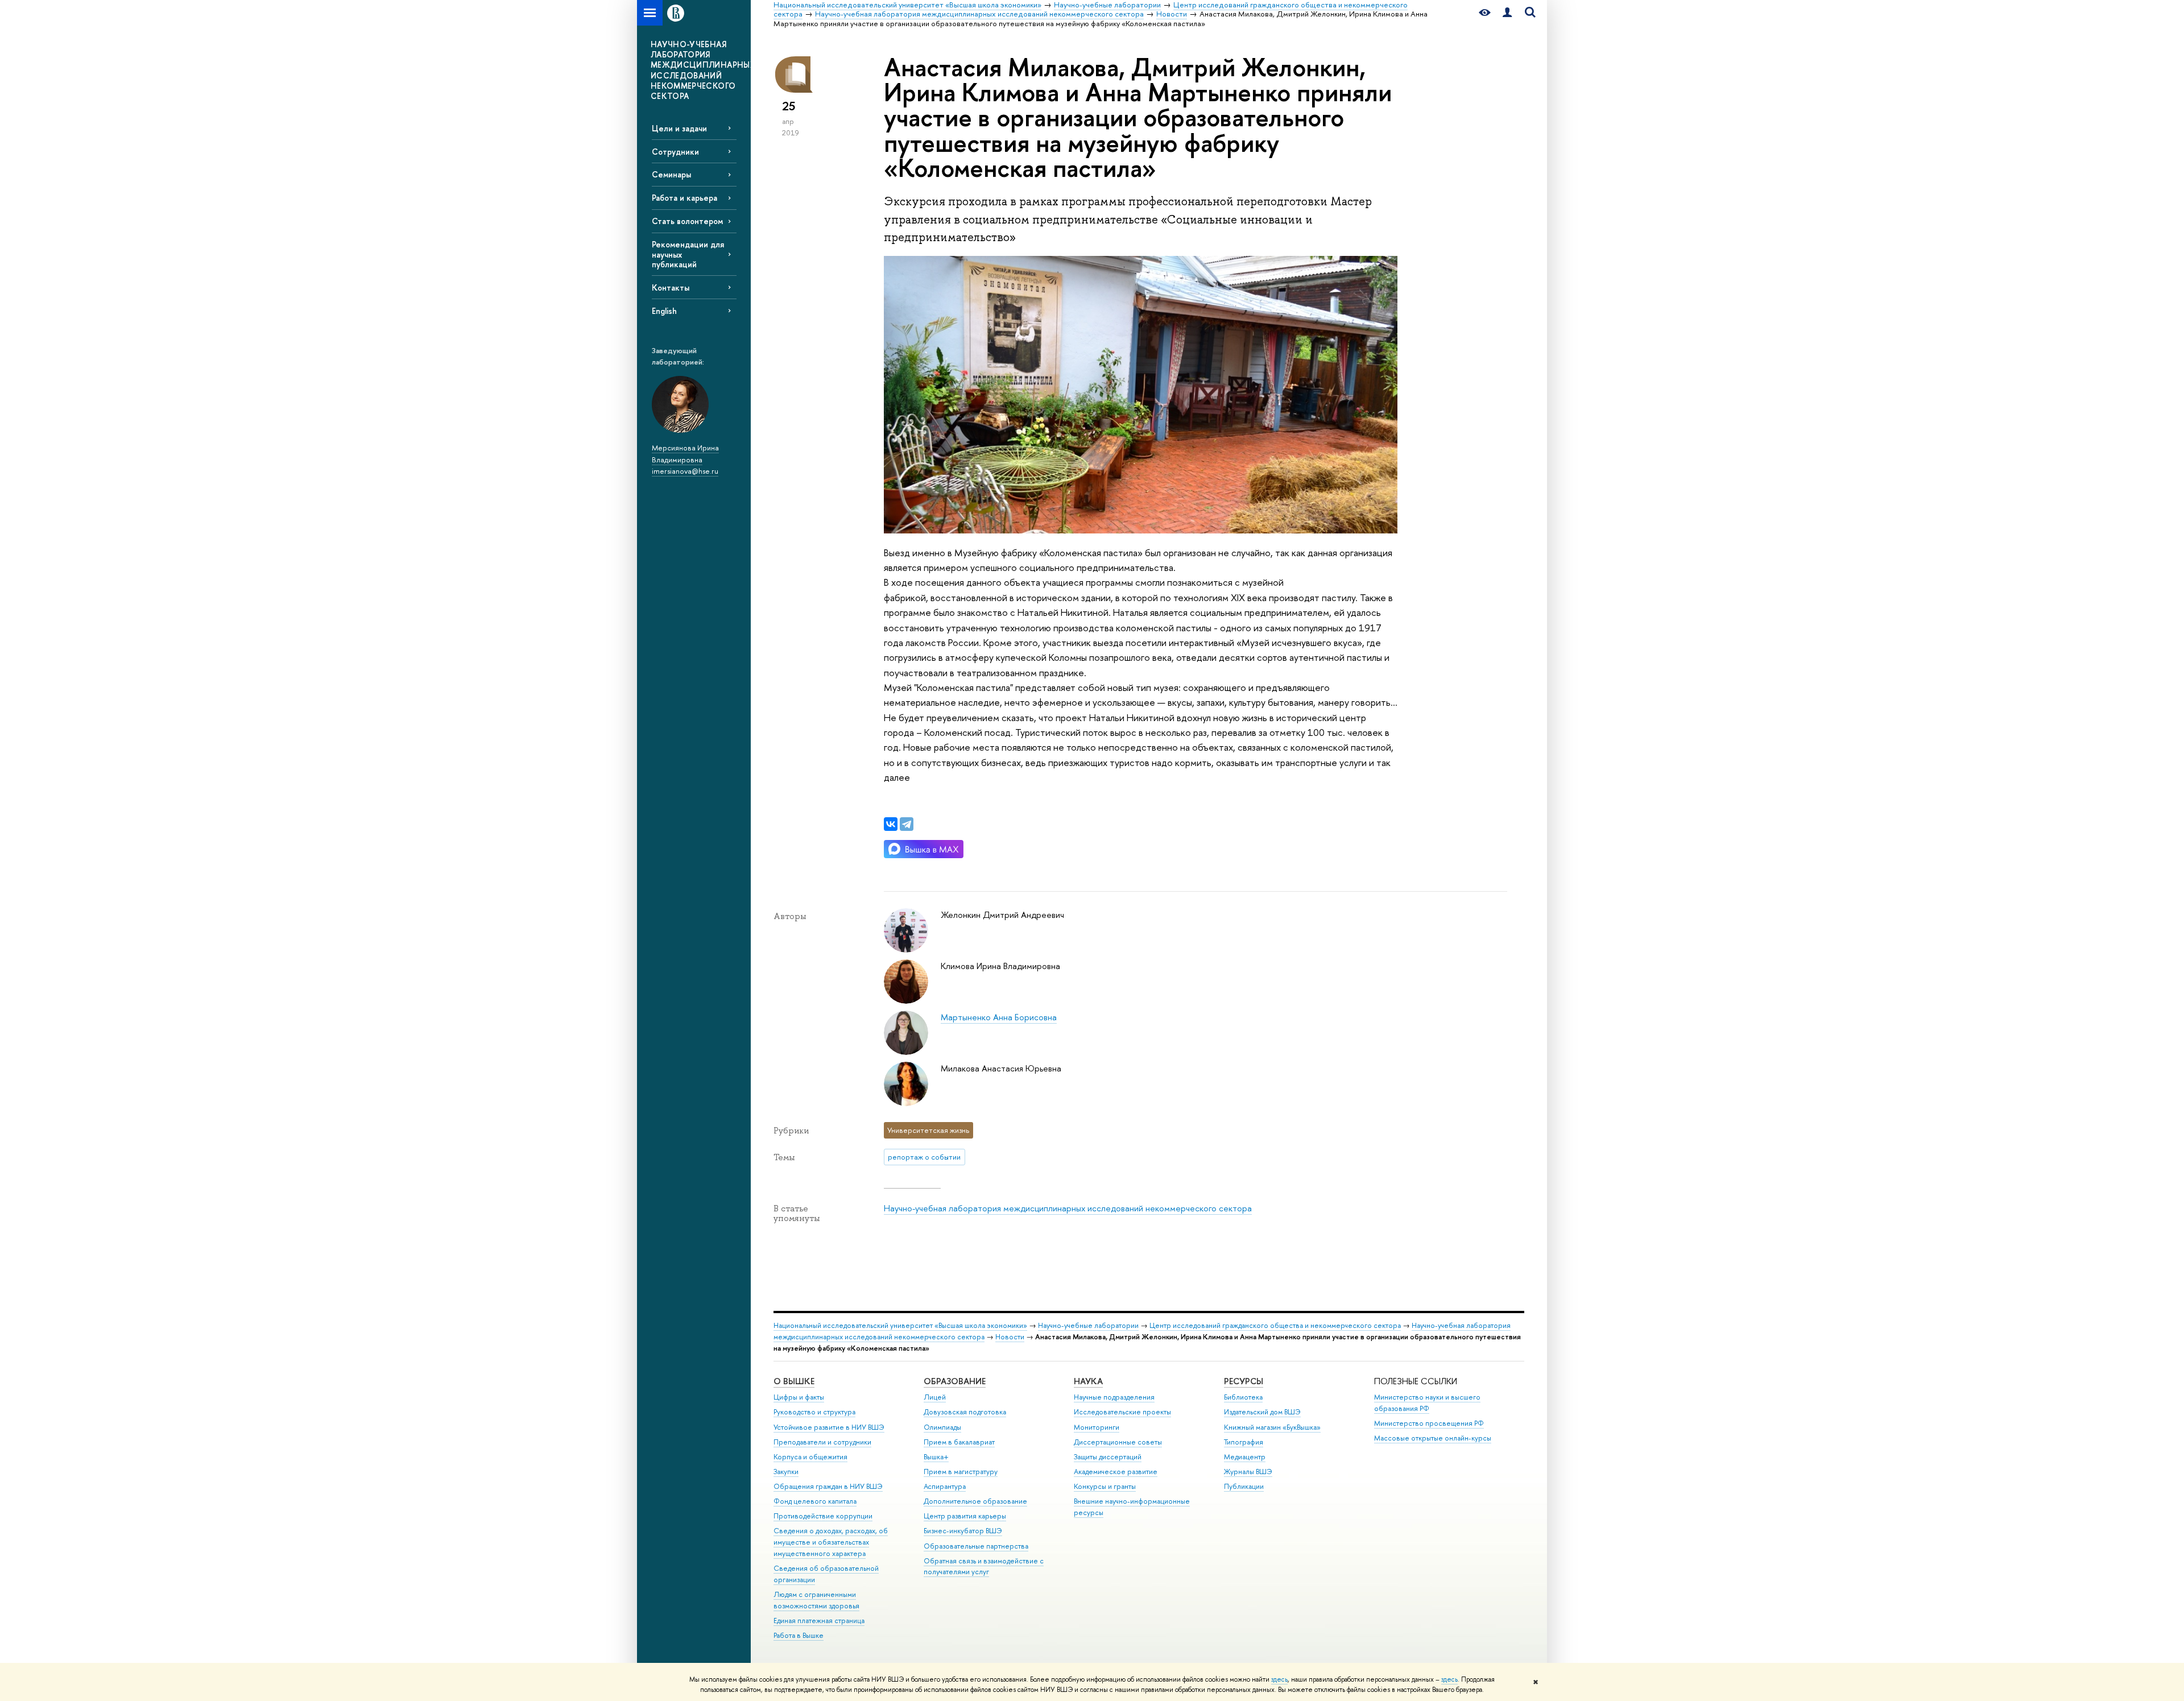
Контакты (671, 287)
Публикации (1244, 1486)
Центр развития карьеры (965, 1516)
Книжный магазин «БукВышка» (1272, 1427)
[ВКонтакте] (891, 824)
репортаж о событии (924, 1157)
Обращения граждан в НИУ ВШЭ (828, 1486)
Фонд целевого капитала (815, 1501)
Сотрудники (675, 152)
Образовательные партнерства (976, 1546)
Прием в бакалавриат (959, 1442)
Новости (1010, 1337)
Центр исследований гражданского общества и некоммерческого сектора (1275, 1325)
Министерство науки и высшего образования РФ (1427, 1403)
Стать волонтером (687, 221)
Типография (1244, 1442)
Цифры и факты (799, 1397)
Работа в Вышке (799, 1635)
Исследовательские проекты (1122, 1412)
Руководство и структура (814, 1412)
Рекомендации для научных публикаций (688, 254)
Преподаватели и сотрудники (822, 1442)
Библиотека (1243, 1397)
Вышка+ (936, 1457)
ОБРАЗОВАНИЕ (955, 1381)
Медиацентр (1245, 1457)
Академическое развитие (1116, 1472)
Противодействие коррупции (823, 1516)
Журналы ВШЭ (1248, 1472)
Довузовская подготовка (965, 1412)
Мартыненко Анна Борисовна (999, 1017)
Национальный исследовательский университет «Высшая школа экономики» (900, 1325)
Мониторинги (1097, 1427)
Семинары (671, 174)
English (664, 311)
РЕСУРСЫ (1244, 1381)
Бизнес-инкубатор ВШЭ (963, 1531)
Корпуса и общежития (810, 1457)
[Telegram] (907, 824)
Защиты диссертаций (1108, 1457)
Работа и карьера (684, 198)
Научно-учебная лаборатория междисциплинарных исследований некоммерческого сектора (1068, 1208)
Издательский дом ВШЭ (1262, 1412)
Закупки (786, 1472)
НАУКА (1088, 1381)
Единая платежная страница (819, 1621)
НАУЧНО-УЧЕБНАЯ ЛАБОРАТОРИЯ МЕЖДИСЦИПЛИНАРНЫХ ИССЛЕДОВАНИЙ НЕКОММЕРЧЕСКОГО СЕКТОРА (701, 70)
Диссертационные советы (1118, 1442)
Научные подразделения (1114, 1397)
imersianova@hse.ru (685, 471)
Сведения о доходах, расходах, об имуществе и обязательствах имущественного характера (831, 1542)
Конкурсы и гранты (1105, 1486)
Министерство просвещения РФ (1429, 1423)
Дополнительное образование (975, 1501)
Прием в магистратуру (961, 1472)
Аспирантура (945, 1486)
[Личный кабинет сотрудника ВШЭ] (1507, 13)
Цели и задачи (679, 128)
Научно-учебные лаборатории (1088, 1325)
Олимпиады (942, 1427)
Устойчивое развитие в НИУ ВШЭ (829, 1427)
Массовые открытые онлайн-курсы (1433, 1438)
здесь (1279, 1679)
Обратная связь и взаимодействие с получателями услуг (984, 1567)
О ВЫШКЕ (794, 1381)
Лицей (935, 1397)
